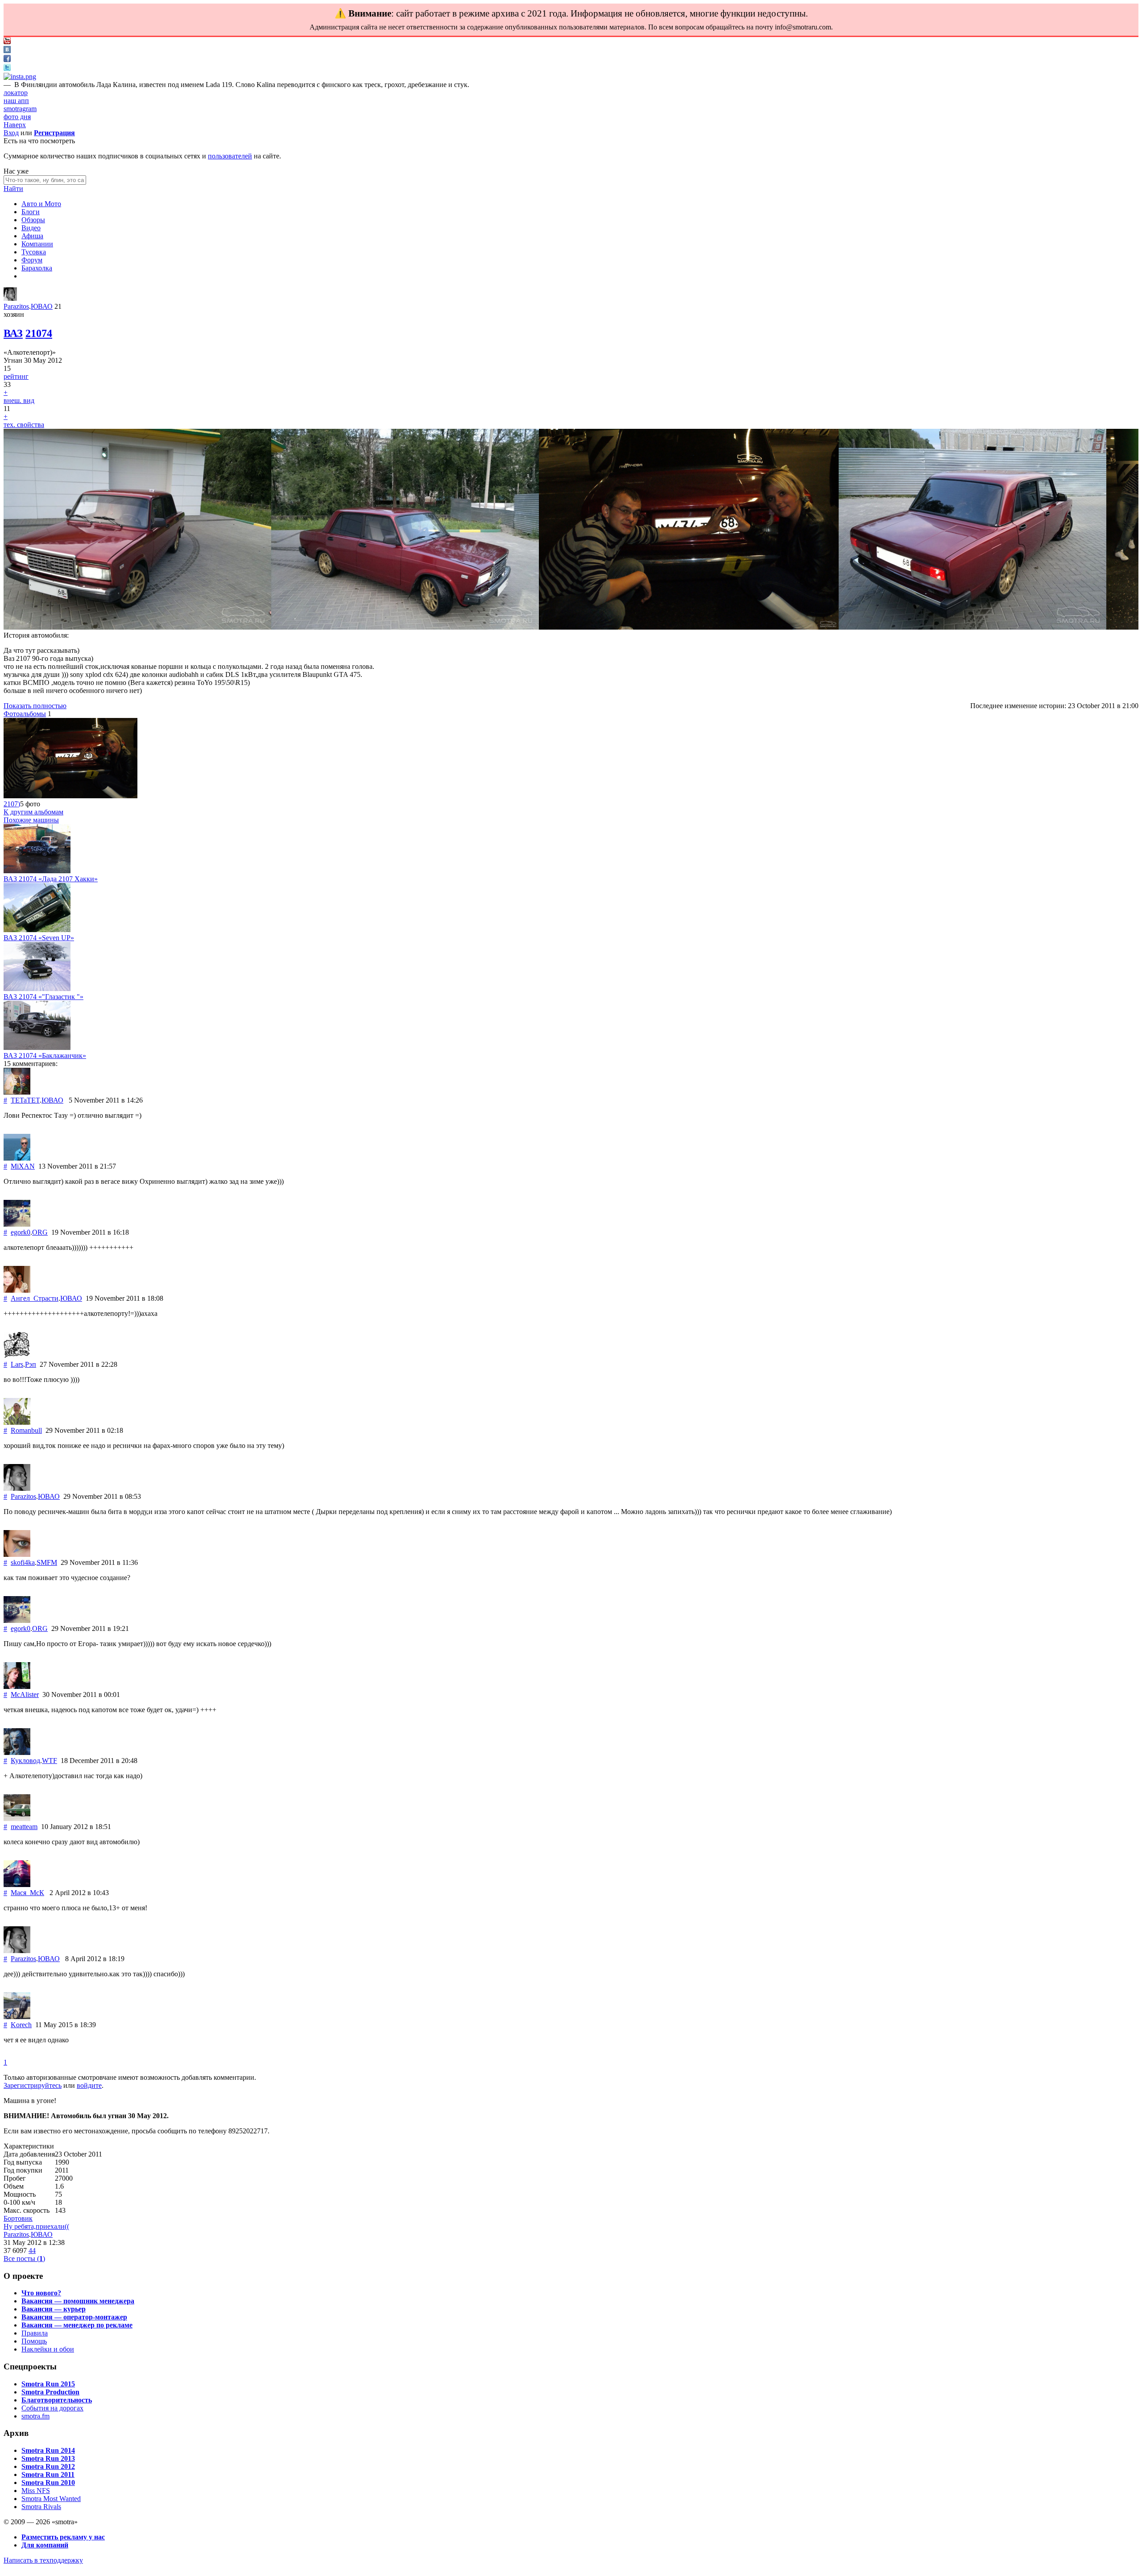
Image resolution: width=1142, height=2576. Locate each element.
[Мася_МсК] (17, 1885)
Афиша (32, 236)
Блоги (31, 212)
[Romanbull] (17, 1422)
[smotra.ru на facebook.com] (7, 60)
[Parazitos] (10, 298)
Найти (13, 189)
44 (32, 2250)
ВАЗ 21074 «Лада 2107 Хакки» (51, 879)
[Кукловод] (17, 1753)
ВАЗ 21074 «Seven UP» (39, 938)
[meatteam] (17, 1819)
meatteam (24, 1827)
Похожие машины (31, 820)
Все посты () (24, 2259)
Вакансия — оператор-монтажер (74, 2317)
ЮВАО (42, 306)
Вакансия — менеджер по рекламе (77, 2325)
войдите (89, 2085)
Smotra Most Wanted (51, 2499)
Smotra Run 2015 (48, 2384)
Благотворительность (57, 2400)
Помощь (34, 2341)
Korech (21, 2025)
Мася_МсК (27, 1893)
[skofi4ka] (17, 1554)
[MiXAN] (17, 1158)
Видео (31, 228)
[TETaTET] (17, 1092)
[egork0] (17, 1224)
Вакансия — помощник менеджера (78, 2301)
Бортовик (18, 2218)
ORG (40, 1232)
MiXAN (23, 1166)
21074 (39, 333)
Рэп (31, 1364)
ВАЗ (13, 333)
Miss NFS (36, 2491)
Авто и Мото (41, 204)
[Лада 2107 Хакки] (37, 871)
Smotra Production (50, 2392)
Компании (37, 244)
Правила (35, 2333)
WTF (50, 1761)
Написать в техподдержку (43, 2560)
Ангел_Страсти (35, 1298)
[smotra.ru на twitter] (7, 68)
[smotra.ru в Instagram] (20, 77)
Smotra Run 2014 (48, 2450)
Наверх (15, 125)
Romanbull (26, 1430)
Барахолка (37, 268)
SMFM (47, 1562)
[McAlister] (17, 1686)
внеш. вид (19, 400)
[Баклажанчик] (37, 1047)
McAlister (25, 1695)
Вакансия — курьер (54, 2309)
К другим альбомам (33, 812)
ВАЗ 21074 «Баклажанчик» (45, 1056)
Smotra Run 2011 (48, 2474)
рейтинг (16, 376)
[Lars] (17, 1356)
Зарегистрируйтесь (33, 2085)
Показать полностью (35, 706)
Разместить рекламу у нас (63, 2537)
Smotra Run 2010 (48, 2483)
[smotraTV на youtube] (7, 42)
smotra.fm (35, 2416)
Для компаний (45, 2545)
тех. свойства (24, 425)
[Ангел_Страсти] (17, 1290)
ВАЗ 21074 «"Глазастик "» (43, 997)
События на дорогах (52, 2408)
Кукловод (25, 1761)
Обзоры (33, 220)
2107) (12, 804)
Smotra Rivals (41, 2507)
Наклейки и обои (48, 2349)
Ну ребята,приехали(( (36, 2226)
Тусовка (34, 252)
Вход (11, 133)
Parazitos (16, 306)
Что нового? (41, 2293)
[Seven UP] (37, 930)
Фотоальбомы (25, 714)
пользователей (230, 156)
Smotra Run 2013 (48, 2458)
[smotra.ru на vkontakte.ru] (7, 51)
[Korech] (17, 2017)
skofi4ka (23, 1562)
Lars (17, 1364)
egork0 (21, 1232)
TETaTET (25, 1100)
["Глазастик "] (37, 989)
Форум (32, 260)
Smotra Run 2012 (48, 2466)
